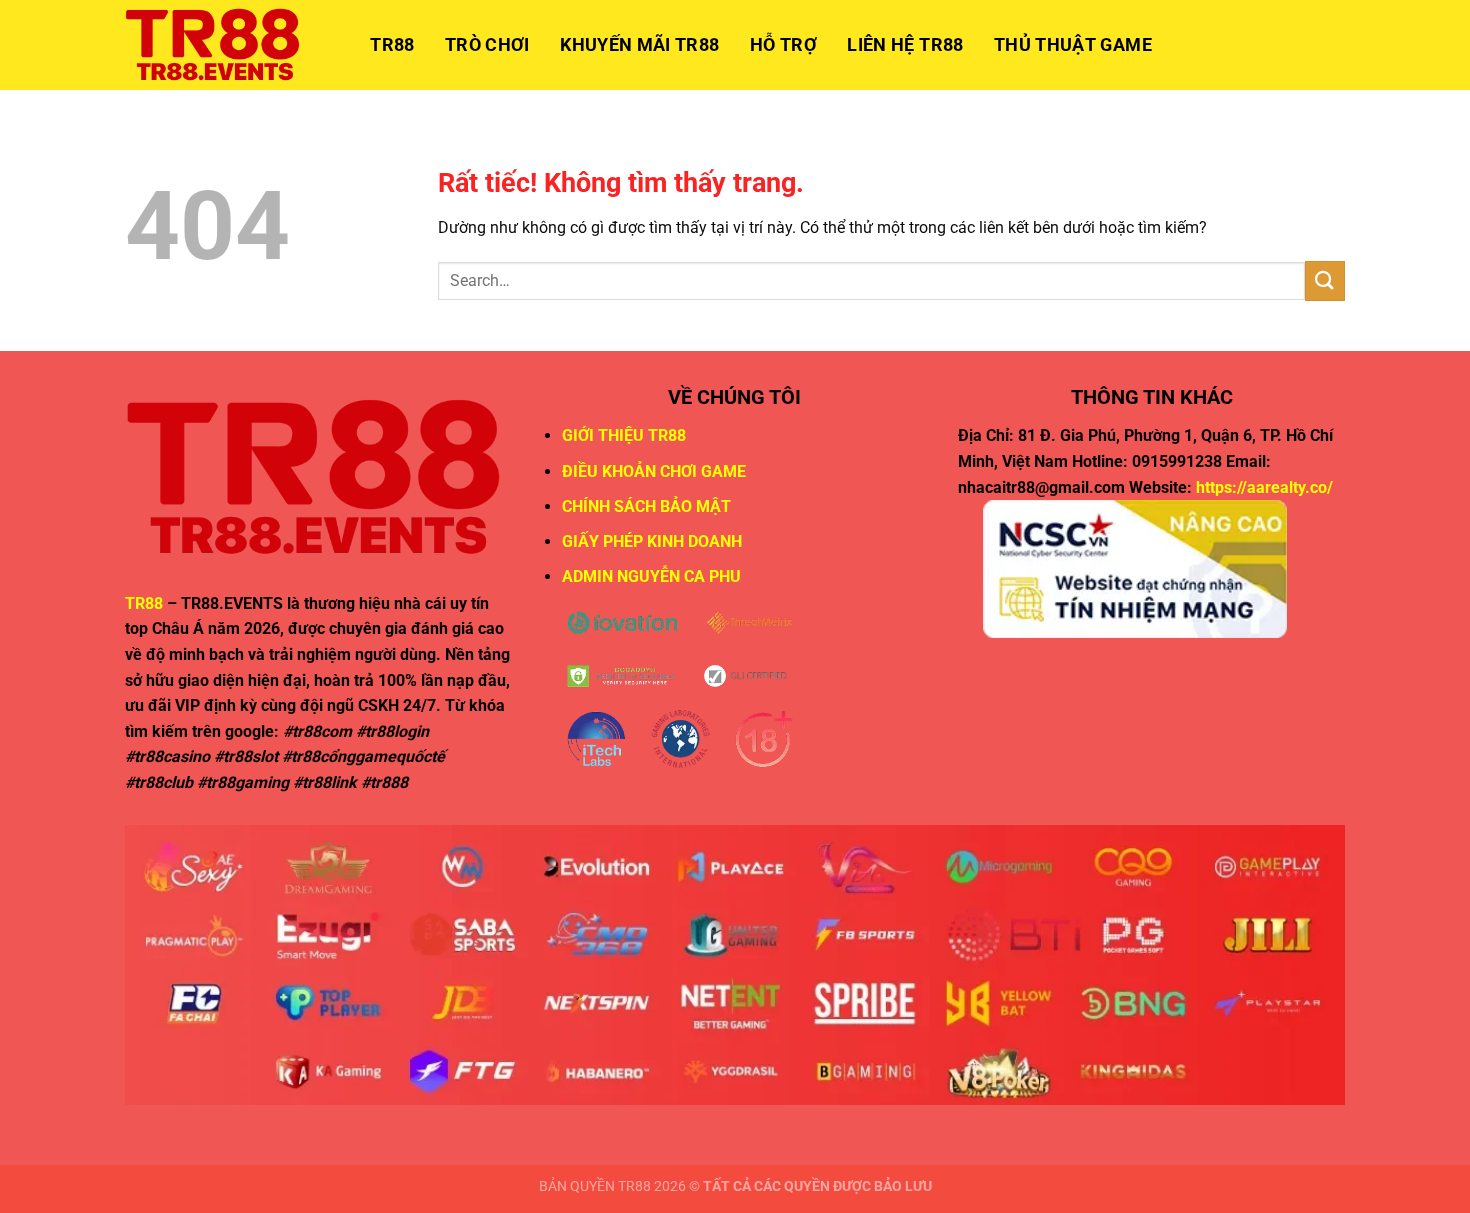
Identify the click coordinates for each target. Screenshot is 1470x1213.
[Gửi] (1325, 280)
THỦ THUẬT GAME (1073, 45)
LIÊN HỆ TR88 (905, 45)
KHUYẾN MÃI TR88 (639, 45)
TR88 (392, 45)
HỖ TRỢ (783, 45)
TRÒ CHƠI (487, 45)
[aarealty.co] (225, 45)
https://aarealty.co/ (1264, 487)
